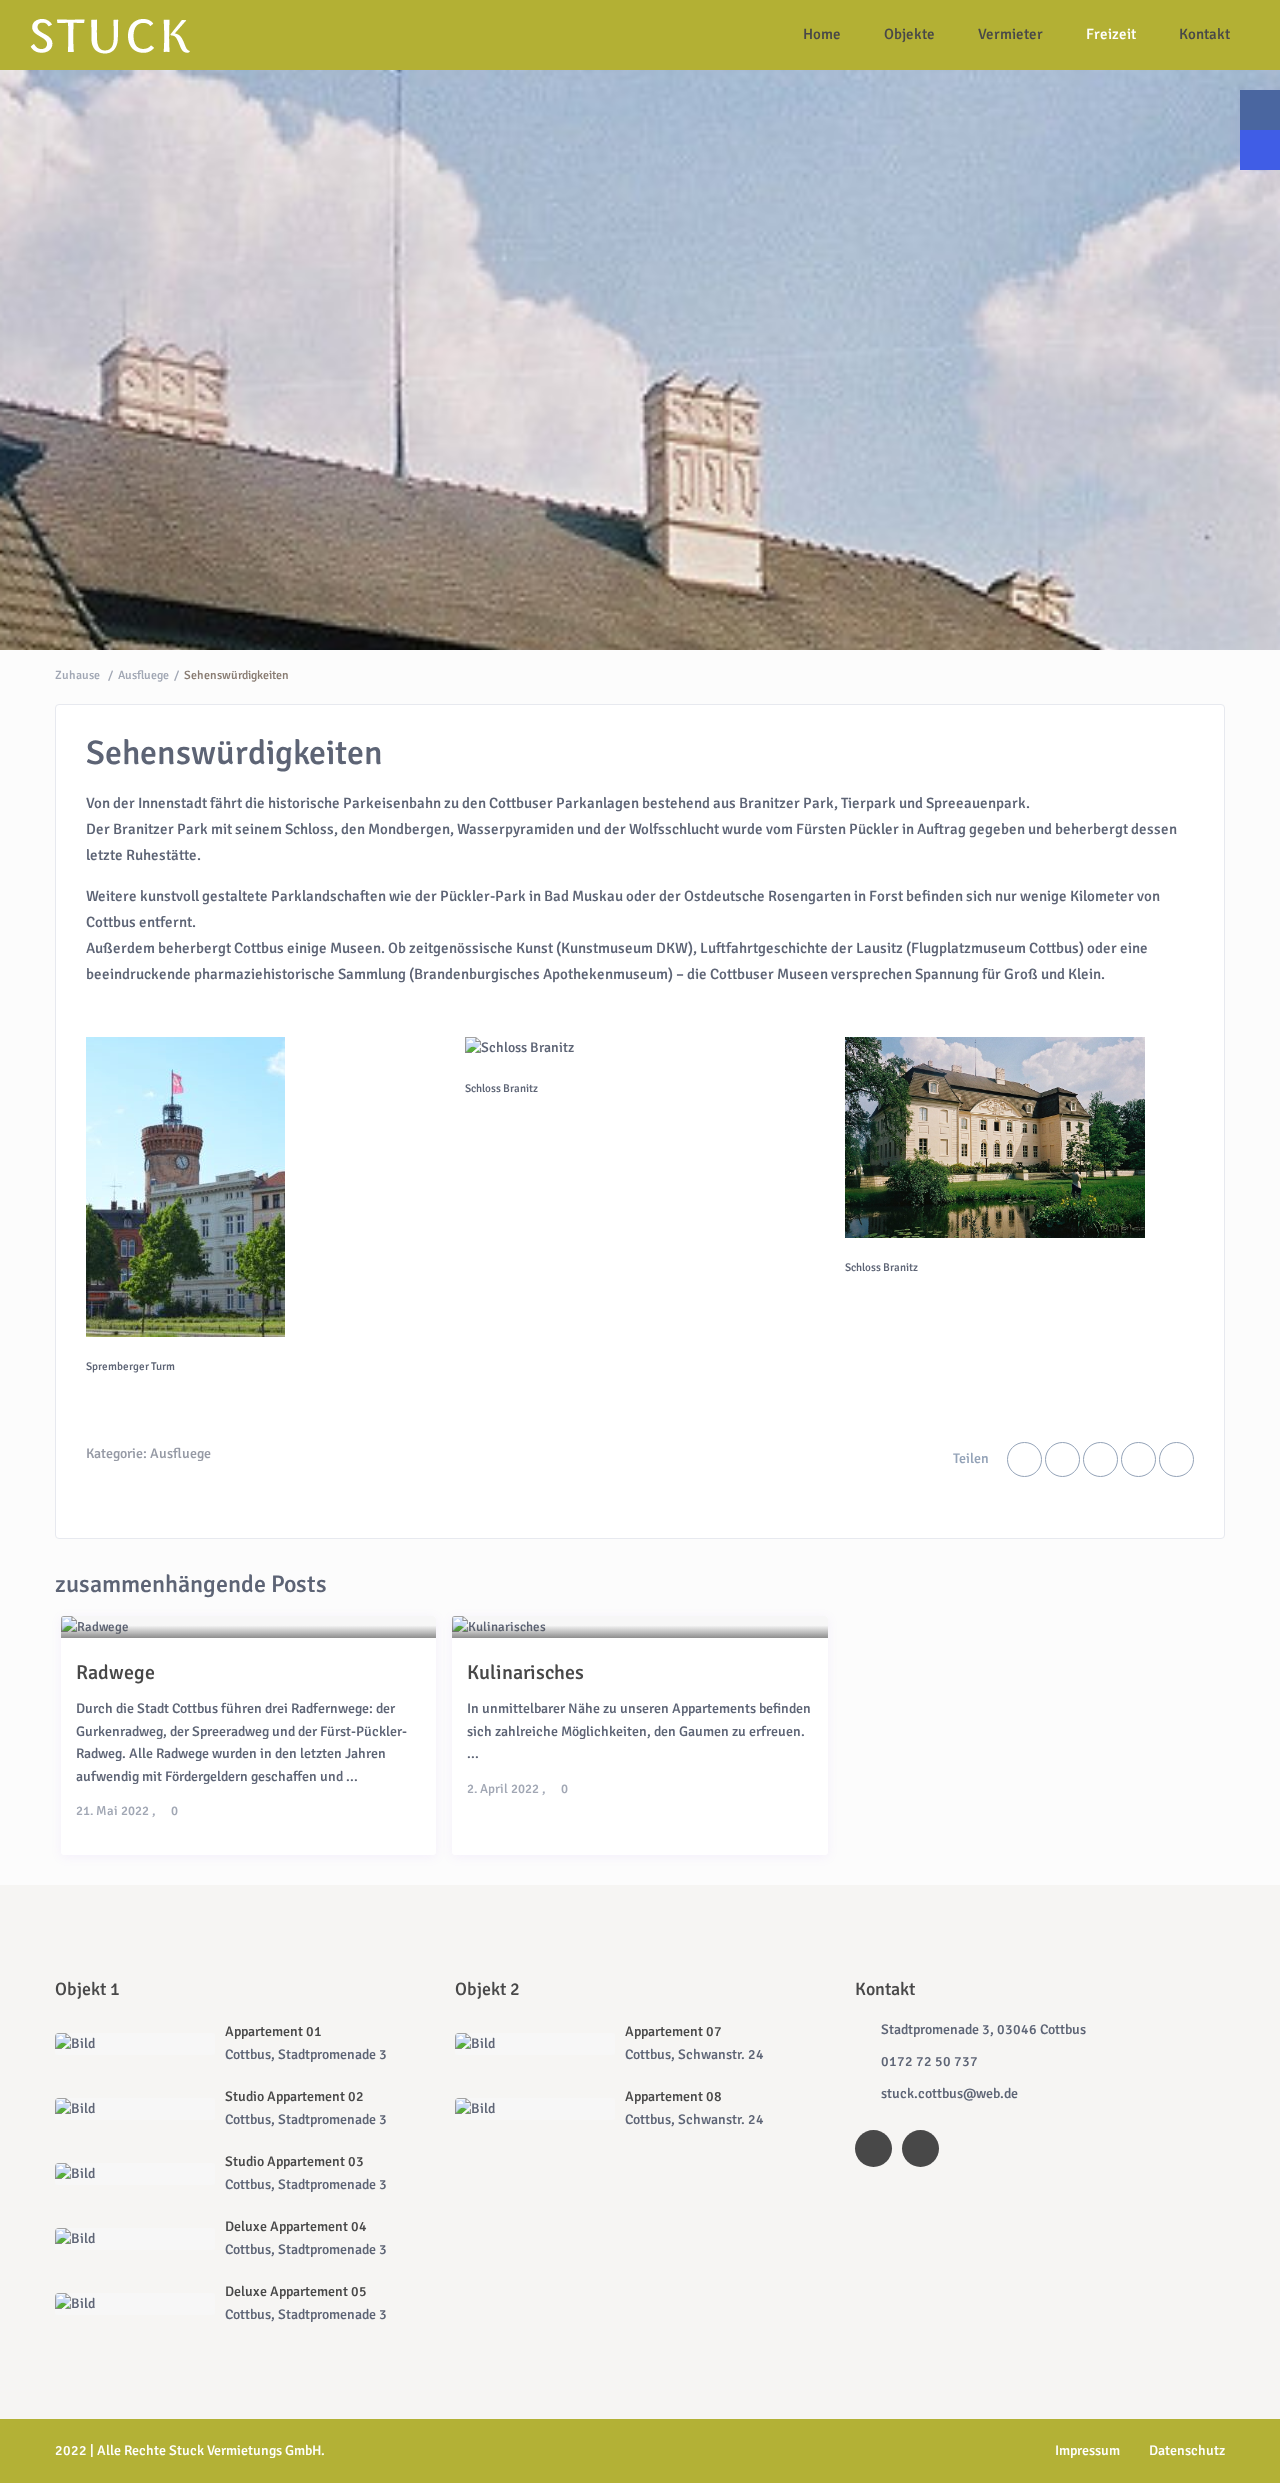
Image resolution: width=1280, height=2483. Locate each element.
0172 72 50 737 (929, 2061)
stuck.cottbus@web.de (949, 2093)
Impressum (1087, 2450)
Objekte (909, 34)
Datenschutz (1187, 2450)
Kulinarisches (525, 1672)
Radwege (115, 1672)
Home (822, 34)
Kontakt (1204, 34)
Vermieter (1010, 34)
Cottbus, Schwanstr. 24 (694, 2054)
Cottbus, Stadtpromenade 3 (306, 2054)
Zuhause (77, 675)
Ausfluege (143, 675)
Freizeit (1111, 34)
